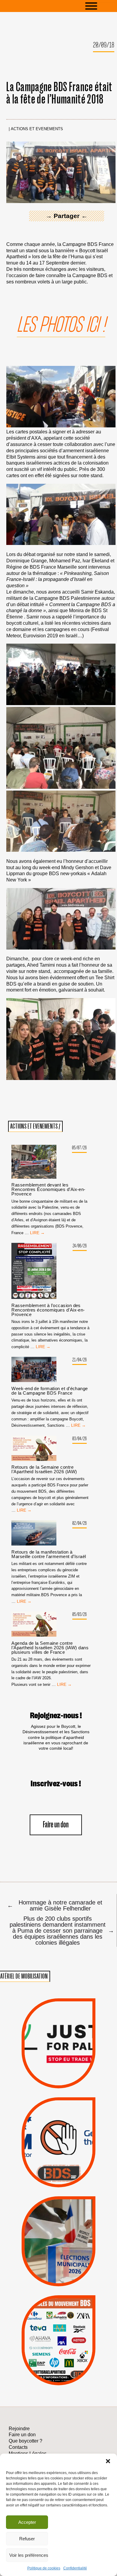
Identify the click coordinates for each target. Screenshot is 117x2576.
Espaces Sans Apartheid (58, 2253)
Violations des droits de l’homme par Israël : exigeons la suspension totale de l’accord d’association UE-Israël (58, 2035)
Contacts (18, 2447)
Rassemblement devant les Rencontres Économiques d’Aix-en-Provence (48, 1189)
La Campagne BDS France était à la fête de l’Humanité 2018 (59, 93)
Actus (49, 2082)
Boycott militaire (58, 2166)
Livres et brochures (58, 2352)
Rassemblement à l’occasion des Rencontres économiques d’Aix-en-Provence (48, 1310)
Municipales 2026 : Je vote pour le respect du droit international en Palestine (58, 2219)
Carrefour (52, 2337)
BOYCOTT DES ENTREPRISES (59, 2157)
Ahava (67, 2321)
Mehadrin (49, 2360)
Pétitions (69, 2082)
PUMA (69, 2360)
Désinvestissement (81, 2313)
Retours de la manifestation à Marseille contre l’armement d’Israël (49, 1554)
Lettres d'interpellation (59, 2175)
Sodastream (57, 2368)
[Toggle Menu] (100, 6)
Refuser (27, 2539)
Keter (57, 2344)
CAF (72, 2329)
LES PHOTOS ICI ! (61, 325)
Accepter (27, 2522)
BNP (58, 2329)
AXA (43, 2329)
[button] (108, 2461)
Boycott (48, 2313)
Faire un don (56, 1825)
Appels (47, 2074)
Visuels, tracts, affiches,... (59, 2377)
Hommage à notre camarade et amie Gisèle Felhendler (55, 1905)
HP (69, 2337)
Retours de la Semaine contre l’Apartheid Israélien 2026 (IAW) (44, 1469)
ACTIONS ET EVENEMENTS (37, 129)
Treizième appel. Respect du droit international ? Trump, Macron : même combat (58, 2123)
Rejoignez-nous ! (56, 1716)
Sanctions (69, 2074)
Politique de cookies (44, 2568)
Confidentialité (75, 2568)
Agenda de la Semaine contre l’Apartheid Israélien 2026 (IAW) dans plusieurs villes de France (50, 1648)
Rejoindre (19, 2429)
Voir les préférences (29, 2555)
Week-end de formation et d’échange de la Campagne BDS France (49, 1391)
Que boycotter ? (58, 2303)
